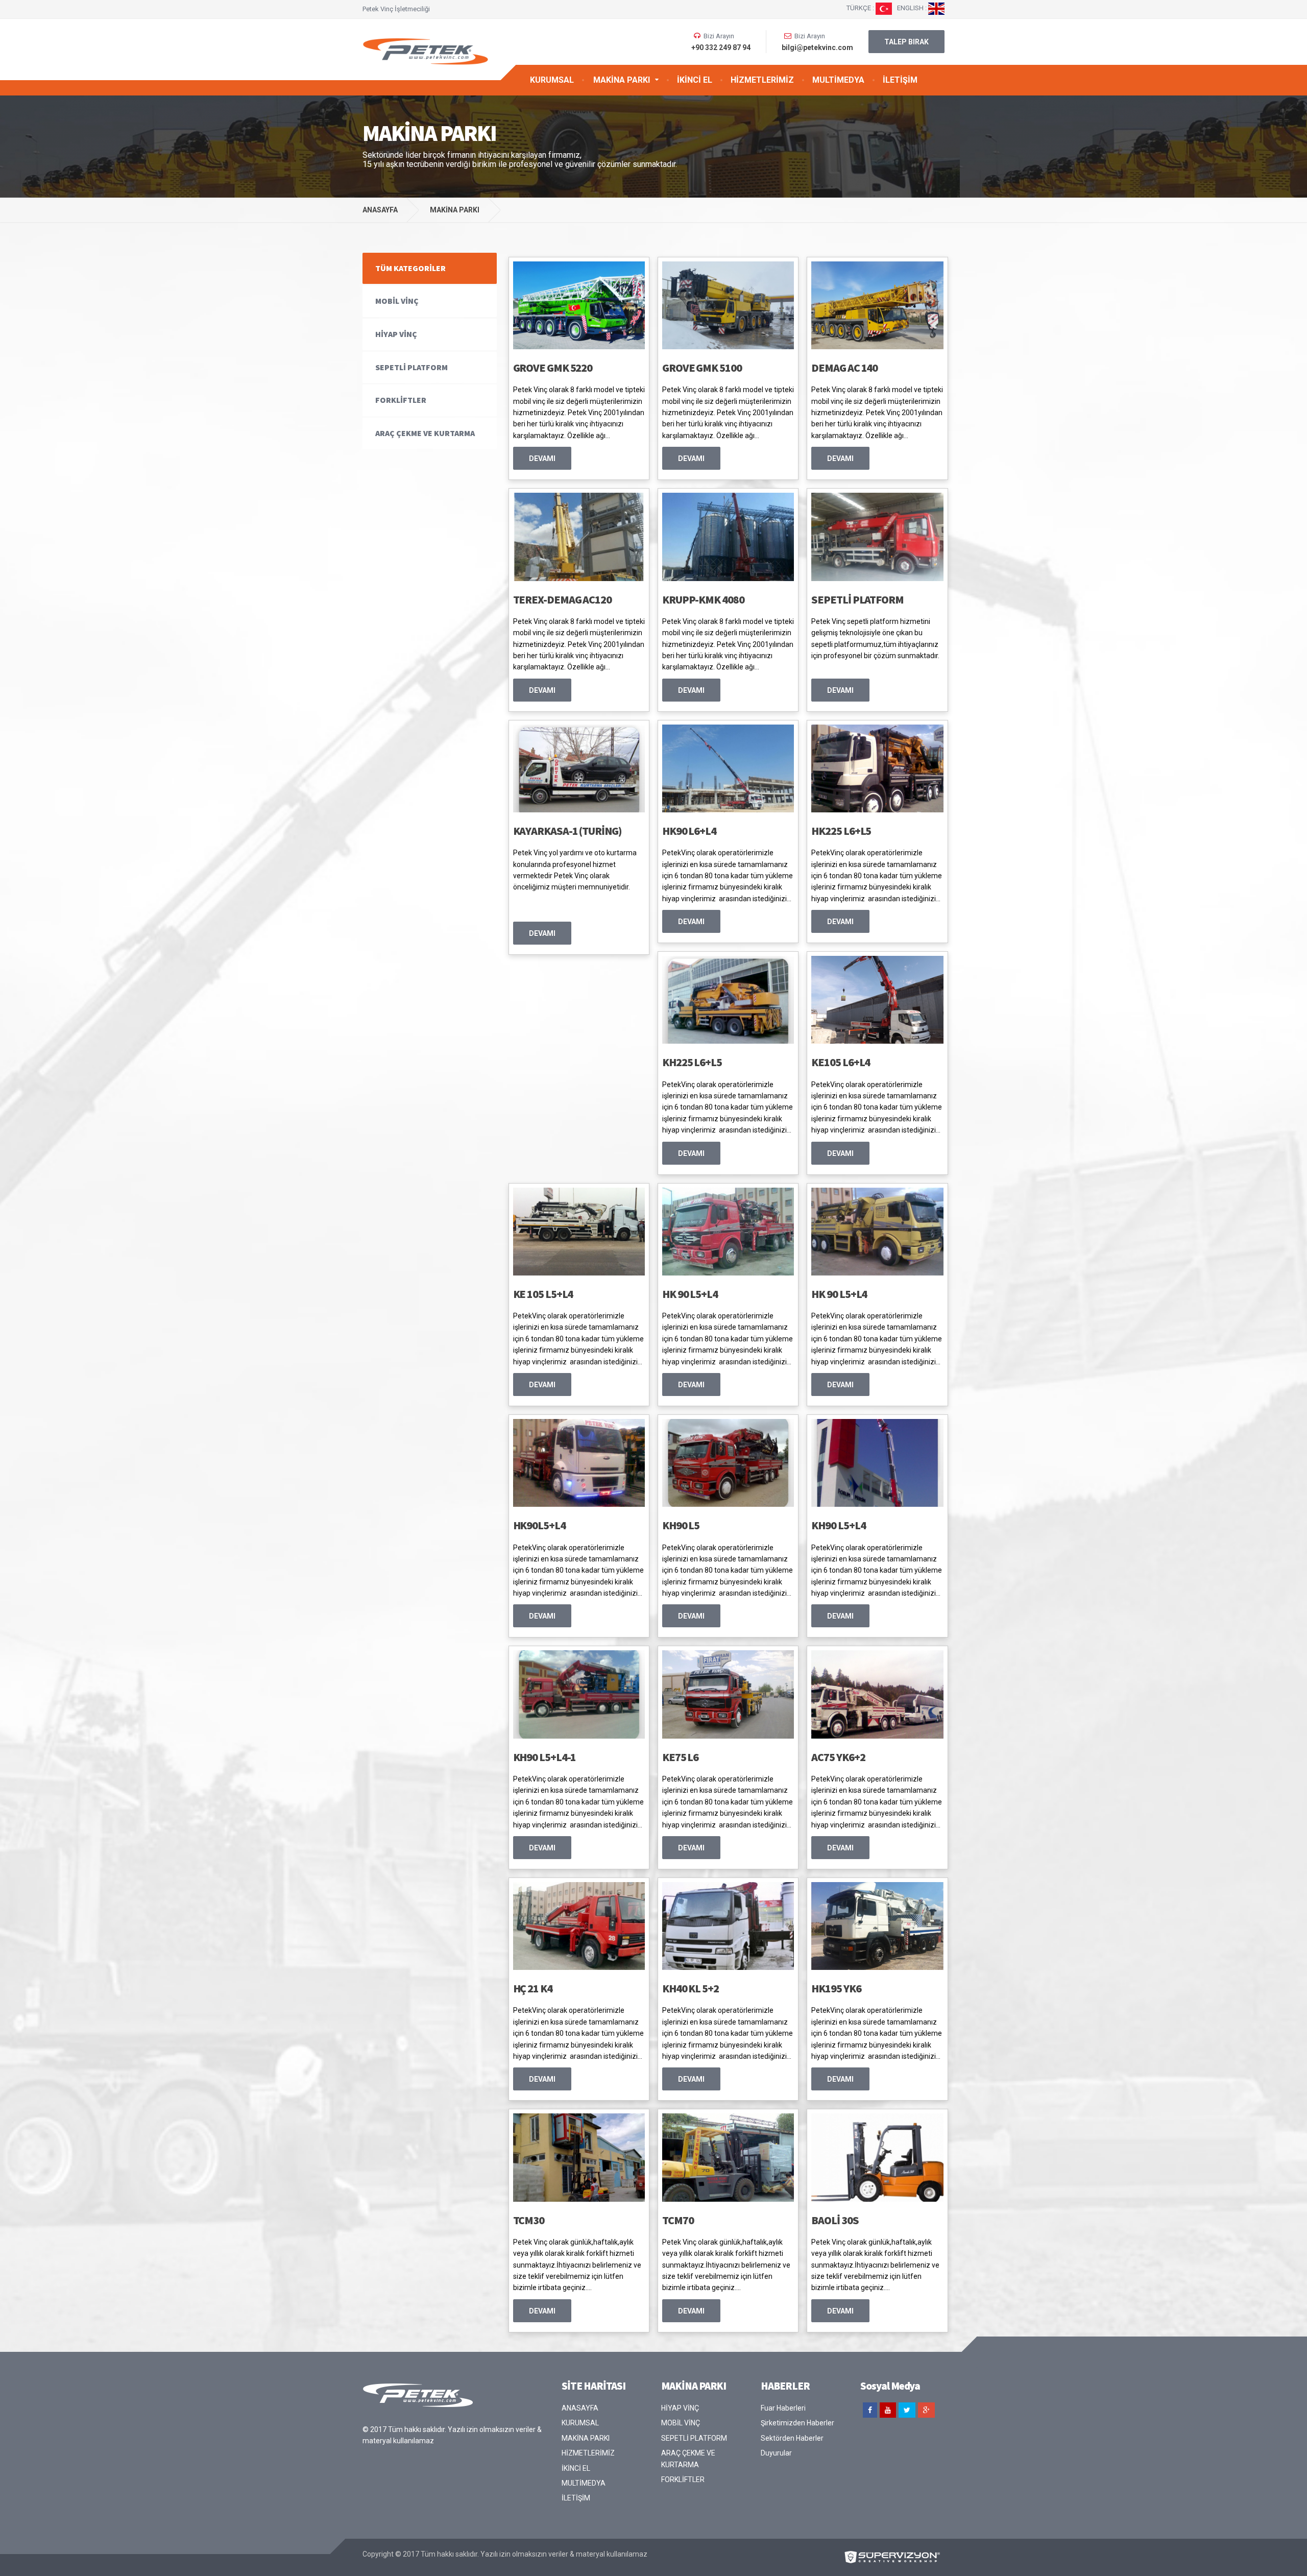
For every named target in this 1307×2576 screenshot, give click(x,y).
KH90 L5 (681, 1525)
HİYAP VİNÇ (396, 334)
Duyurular (776, 2453)
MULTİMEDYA (838, 80)
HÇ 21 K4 (533, 1988)
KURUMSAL (552, 80)
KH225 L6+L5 (692, 1062)
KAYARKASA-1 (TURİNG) (567, 831)
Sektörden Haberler (792, 2438)
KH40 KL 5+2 (691, 1988)
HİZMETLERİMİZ (762, 80)
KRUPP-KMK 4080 (703, 599)
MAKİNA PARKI (622, 80)
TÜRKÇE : (861, 8)
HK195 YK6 (836, 1988)
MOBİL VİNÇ (397, 301)
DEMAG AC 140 (844, 368)
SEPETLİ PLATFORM (857, 599)
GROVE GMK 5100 (702, 368)
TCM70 (678, 2220)
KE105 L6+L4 (841, 1062)
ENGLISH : (913, 8)
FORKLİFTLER (401, 400)
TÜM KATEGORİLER (410, 268)
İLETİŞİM (900, 80)
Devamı (542, 459)
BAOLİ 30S (835, 2220)
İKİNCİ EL (695, 80)
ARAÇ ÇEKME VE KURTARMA (425, 433)
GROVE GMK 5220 (553, 368)
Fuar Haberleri (783, 2408)
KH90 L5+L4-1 (545, 1757)
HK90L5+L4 (539, 1525)
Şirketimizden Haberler (797, 2423)
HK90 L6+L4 (689, 831)
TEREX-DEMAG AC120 (562, 599)
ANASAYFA (380, 210)
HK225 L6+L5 (841, 831)
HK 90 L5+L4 (690, 1294)
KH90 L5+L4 (838, 1525)
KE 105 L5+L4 (543, 1294)
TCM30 (529, 2220)
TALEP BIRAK (906, 42)
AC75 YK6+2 (838, 1757)
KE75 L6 (680, 1757)
